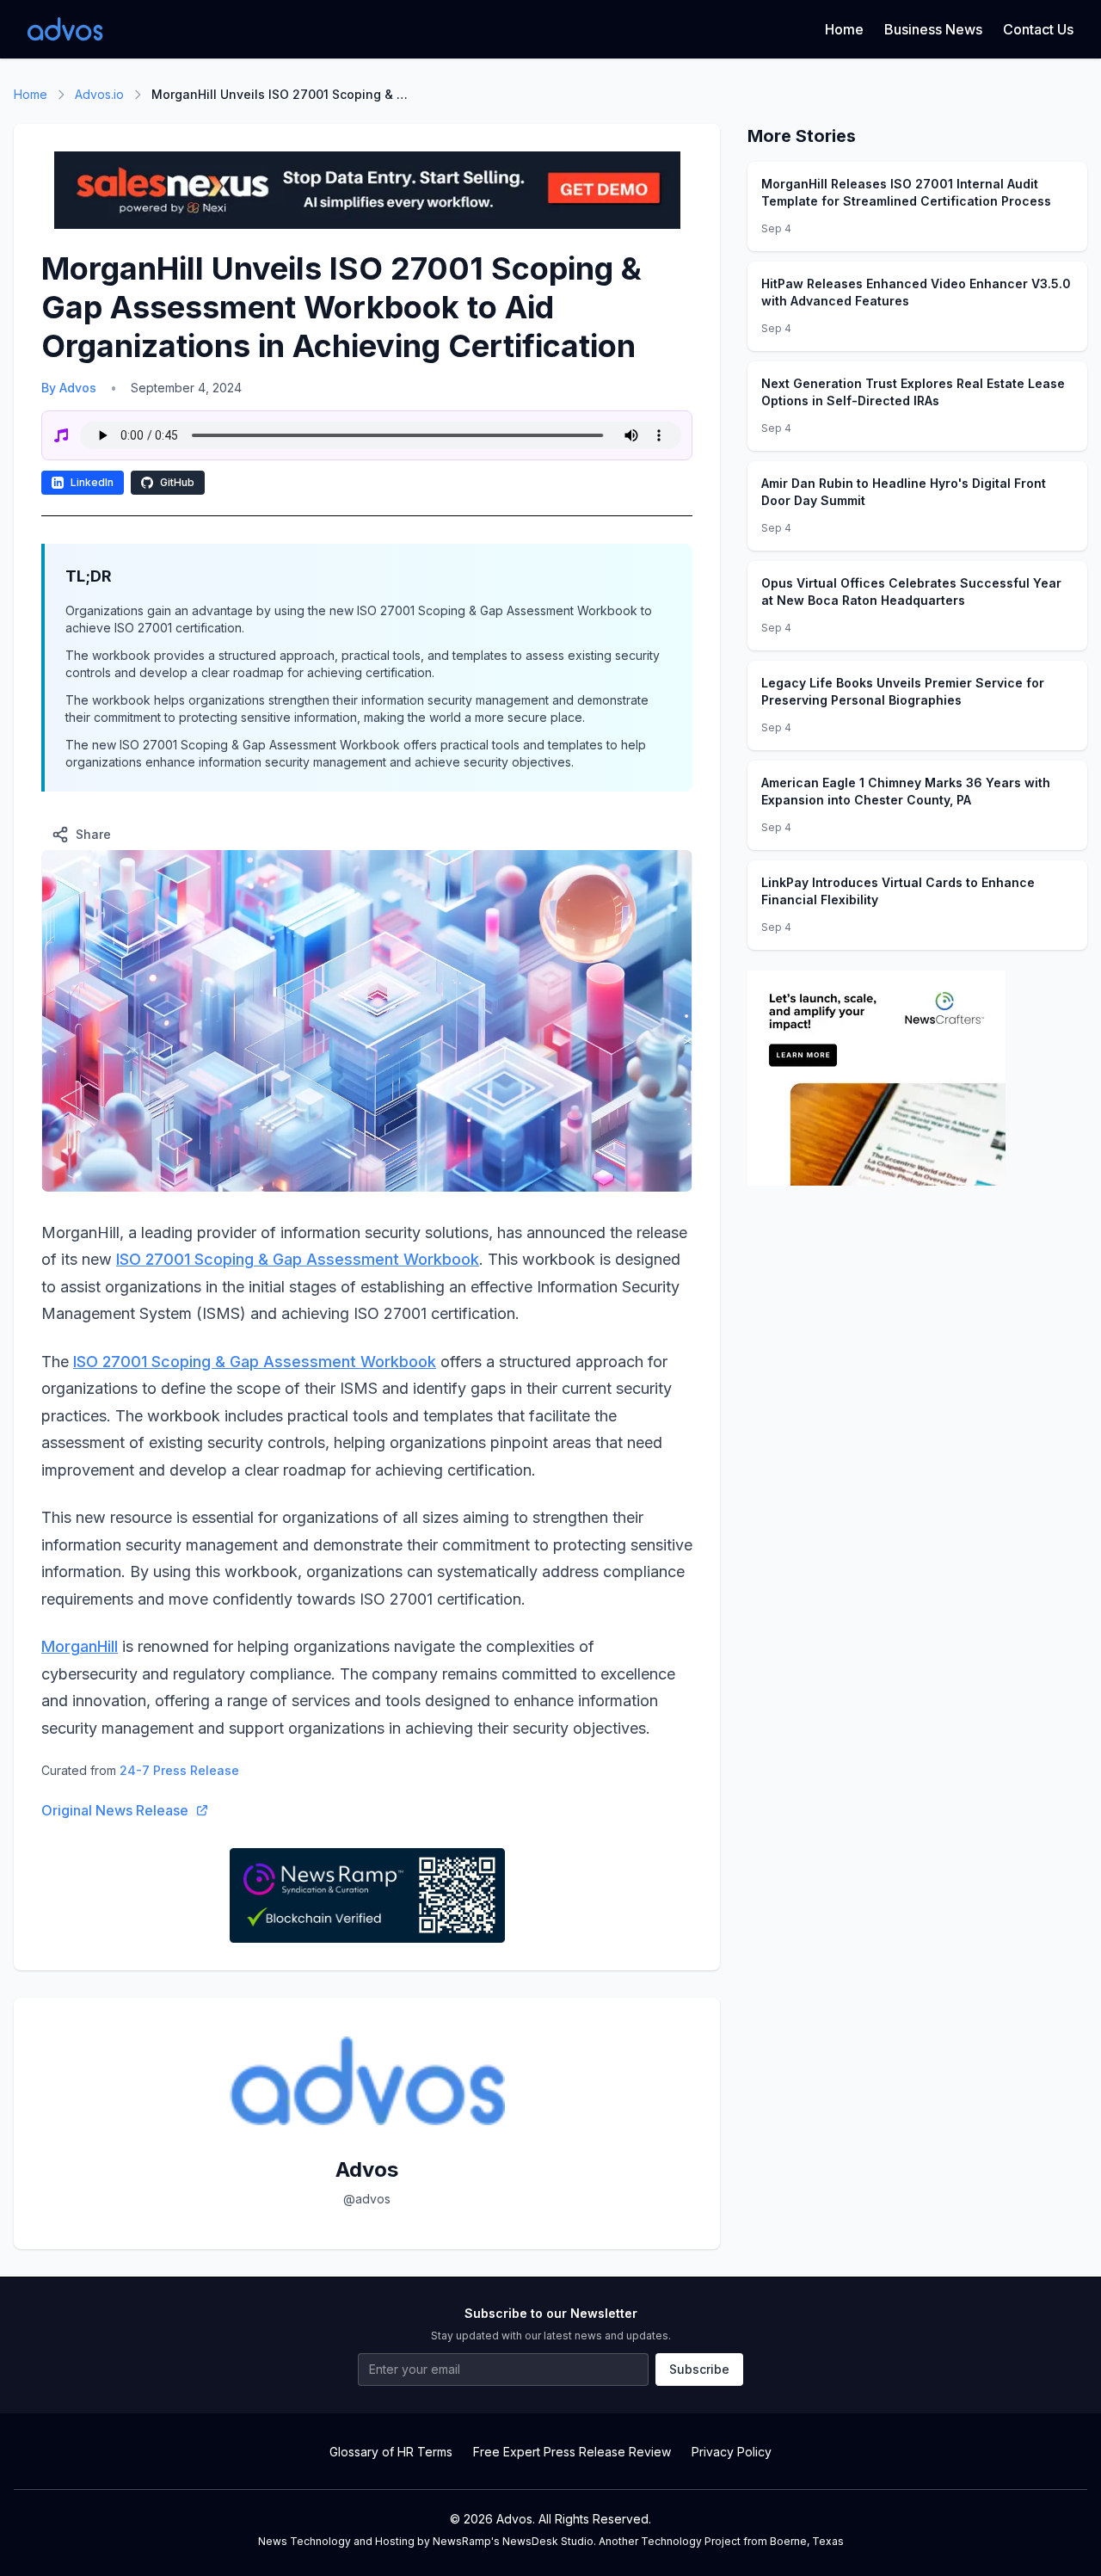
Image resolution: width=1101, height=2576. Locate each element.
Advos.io (99, 94)
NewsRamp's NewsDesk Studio (513, 2541)
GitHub (177, 482)
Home (844, 29)
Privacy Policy (732, 2452)
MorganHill (80, 1646)
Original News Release (115, 1810)
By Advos (69, 388)
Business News (933, 29)
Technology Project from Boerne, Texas (742, 2541)
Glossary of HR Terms (391, 2452)
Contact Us (1038, 29)
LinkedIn (92, 482)
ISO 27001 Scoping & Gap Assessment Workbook (298, 1259)
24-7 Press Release (179, 1770)
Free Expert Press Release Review (572, 2452)
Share (93, 834)
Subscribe (699, 2369)
